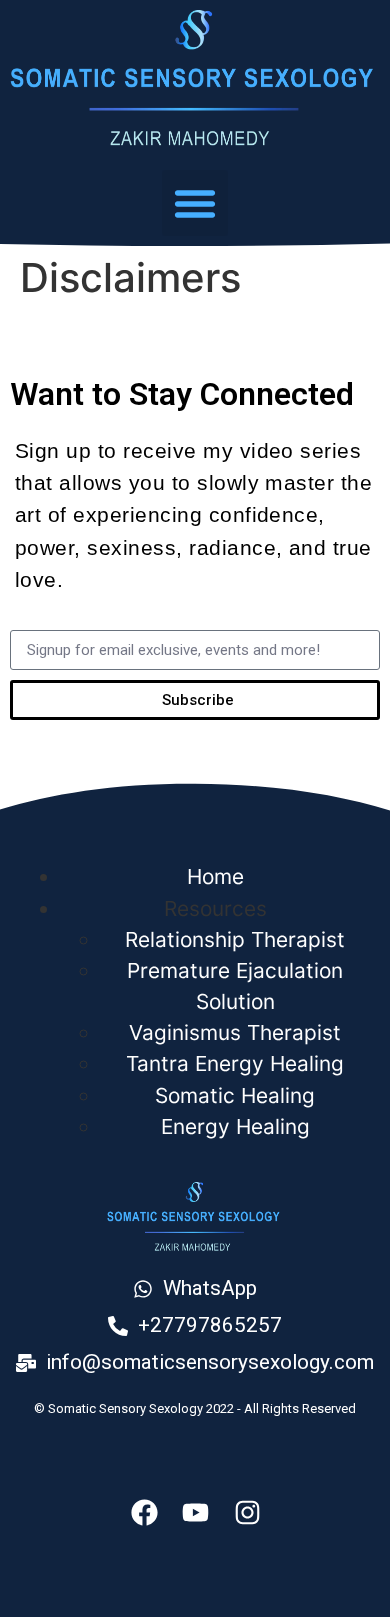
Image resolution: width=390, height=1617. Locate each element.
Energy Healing (235, 1126)
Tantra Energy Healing (235, 1063)
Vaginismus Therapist (235, 1032)
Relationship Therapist (235, 939)
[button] (195, 203)
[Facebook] (144, 1512)
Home (215, 876)
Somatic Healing (235, 1095)
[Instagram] (247, 1512)
